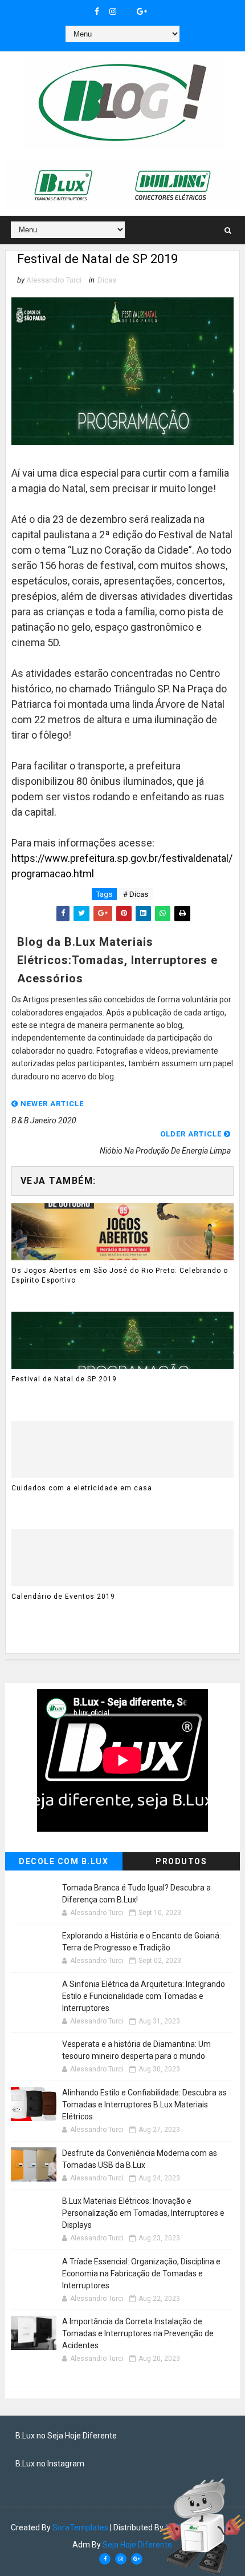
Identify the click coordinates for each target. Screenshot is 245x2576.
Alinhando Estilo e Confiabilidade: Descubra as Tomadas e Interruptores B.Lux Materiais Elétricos (144, 2105)
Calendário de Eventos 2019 (63, 1597)
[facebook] (97, 11)
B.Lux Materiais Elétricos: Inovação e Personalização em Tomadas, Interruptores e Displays (143, 2213)
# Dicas (136, 894)
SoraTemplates (80, 2527)
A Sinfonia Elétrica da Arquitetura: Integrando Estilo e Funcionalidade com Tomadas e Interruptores (144, 1996)
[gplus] (142, 11)
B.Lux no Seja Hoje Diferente (66, 2436)
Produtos (181, 1861)
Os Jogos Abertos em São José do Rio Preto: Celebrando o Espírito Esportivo (120, 1275)
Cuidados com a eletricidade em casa (82, 1488)
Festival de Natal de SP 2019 (64, 1379)
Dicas (107, 280)
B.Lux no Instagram (50, 2464)
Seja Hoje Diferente (137, 2545)
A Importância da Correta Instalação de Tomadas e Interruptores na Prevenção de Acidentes (138, 2333)
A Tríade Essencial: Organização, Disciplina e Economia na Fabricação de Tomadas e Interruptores (141, 2273)
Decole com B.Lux (64, 1861)
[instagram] (113, 11)
